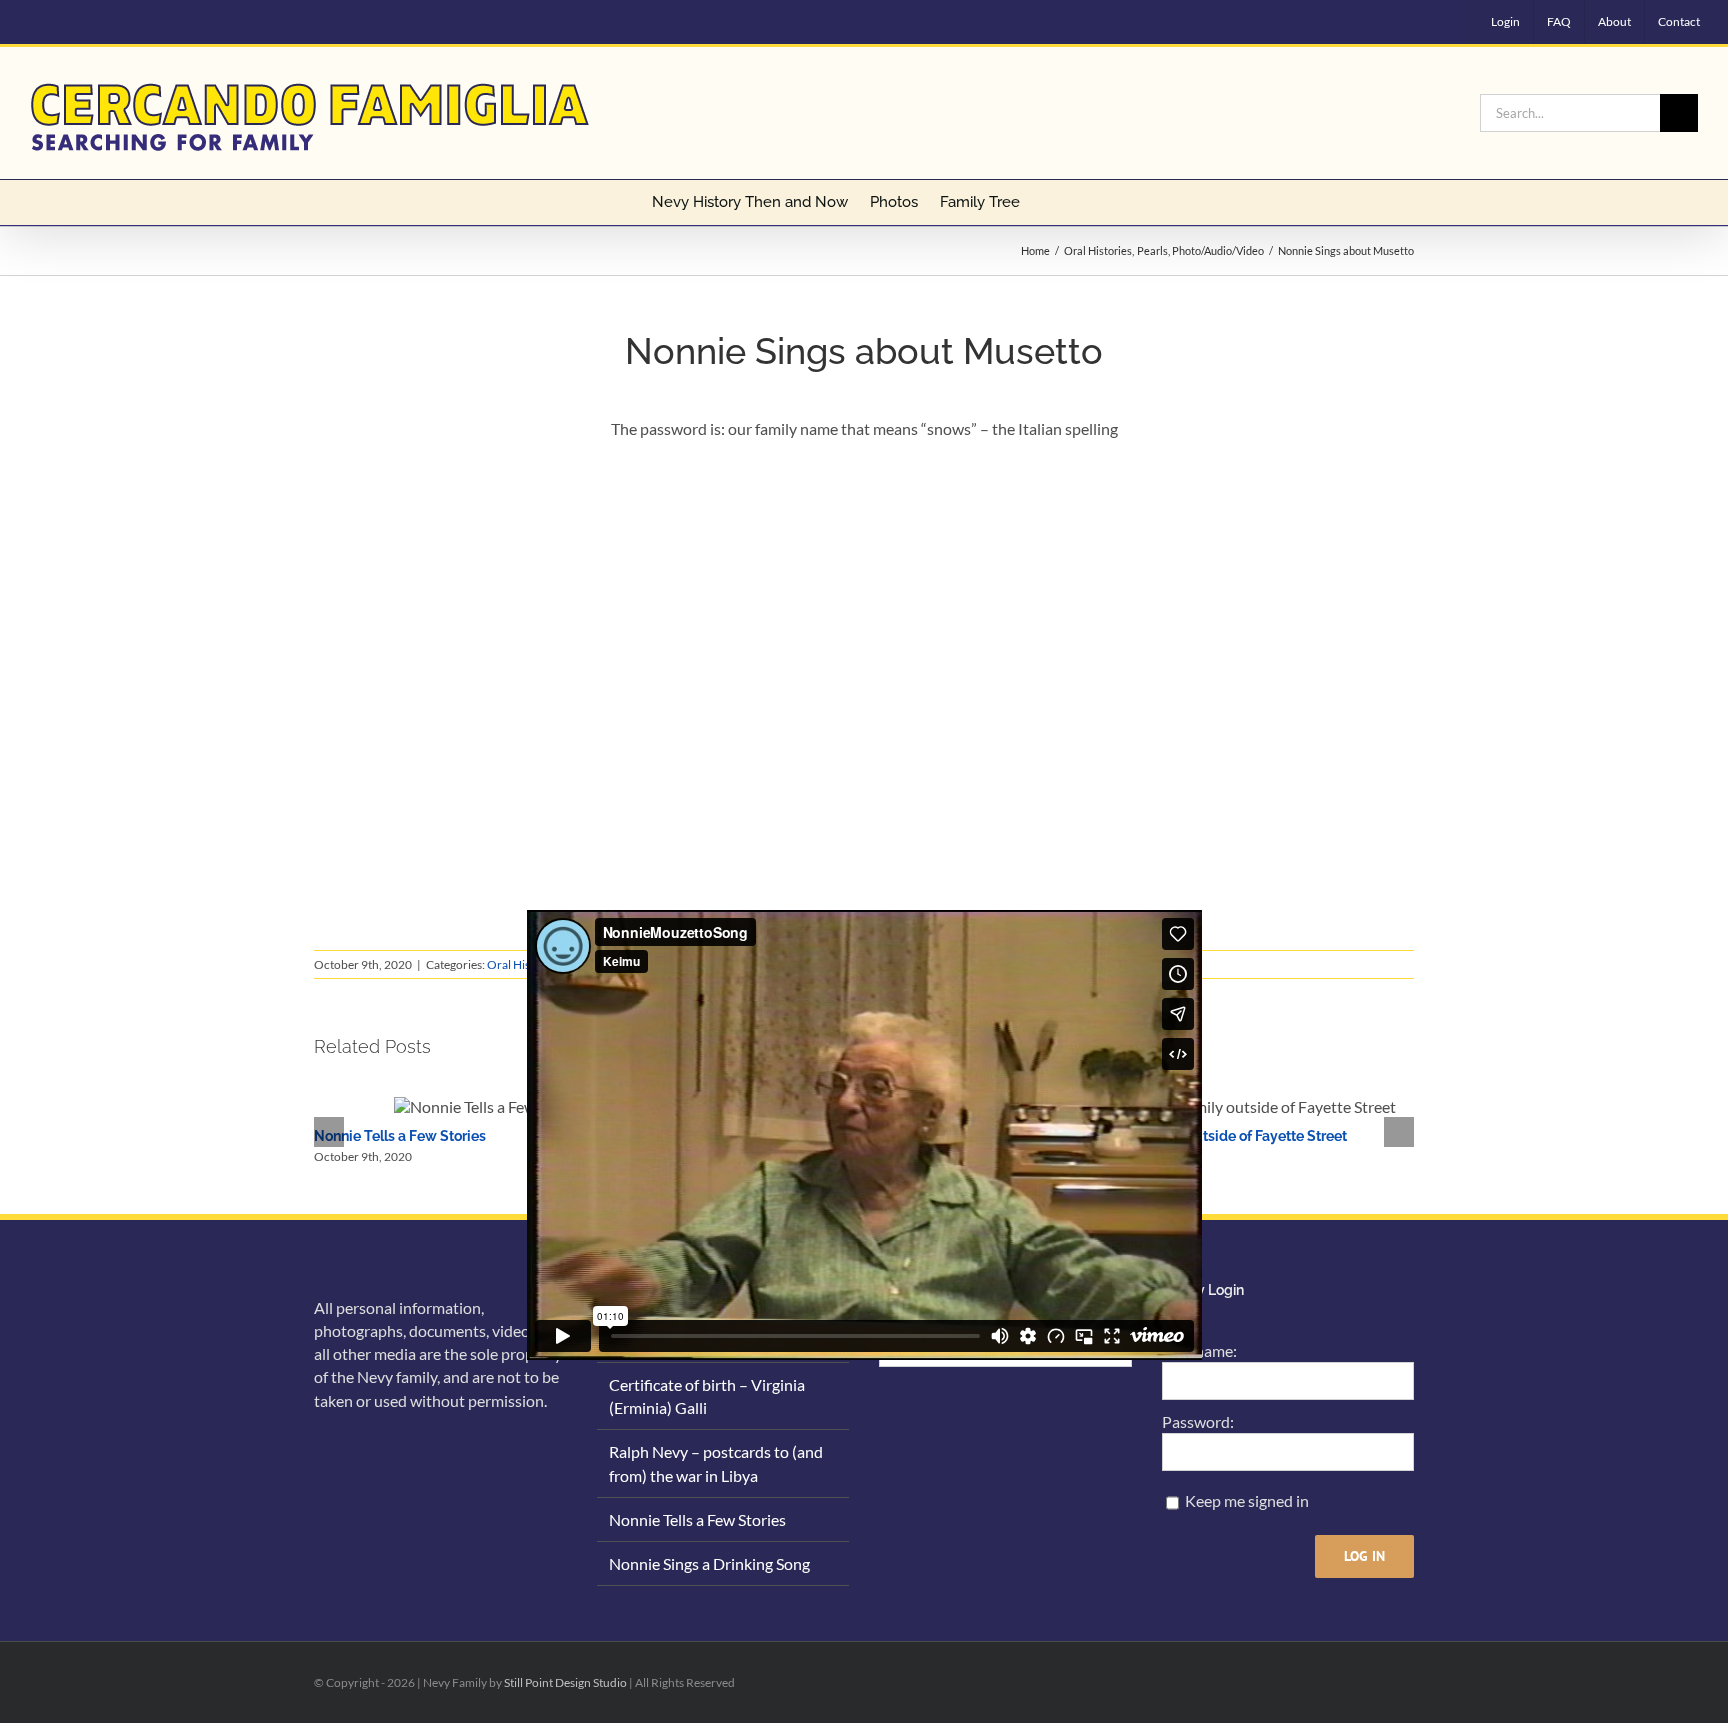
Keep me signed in (1247, 1500)
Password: (1198, 1421)
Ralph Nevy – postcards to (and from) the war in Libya (716, 1463)
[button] (1048, 202)
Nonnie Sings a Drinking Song (709, 1563)
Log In (1364, 1556)
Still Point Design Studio (565, 1682)
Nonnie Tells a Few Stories (400, 1136)
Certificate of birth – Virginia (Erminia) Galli (707, 1396)
